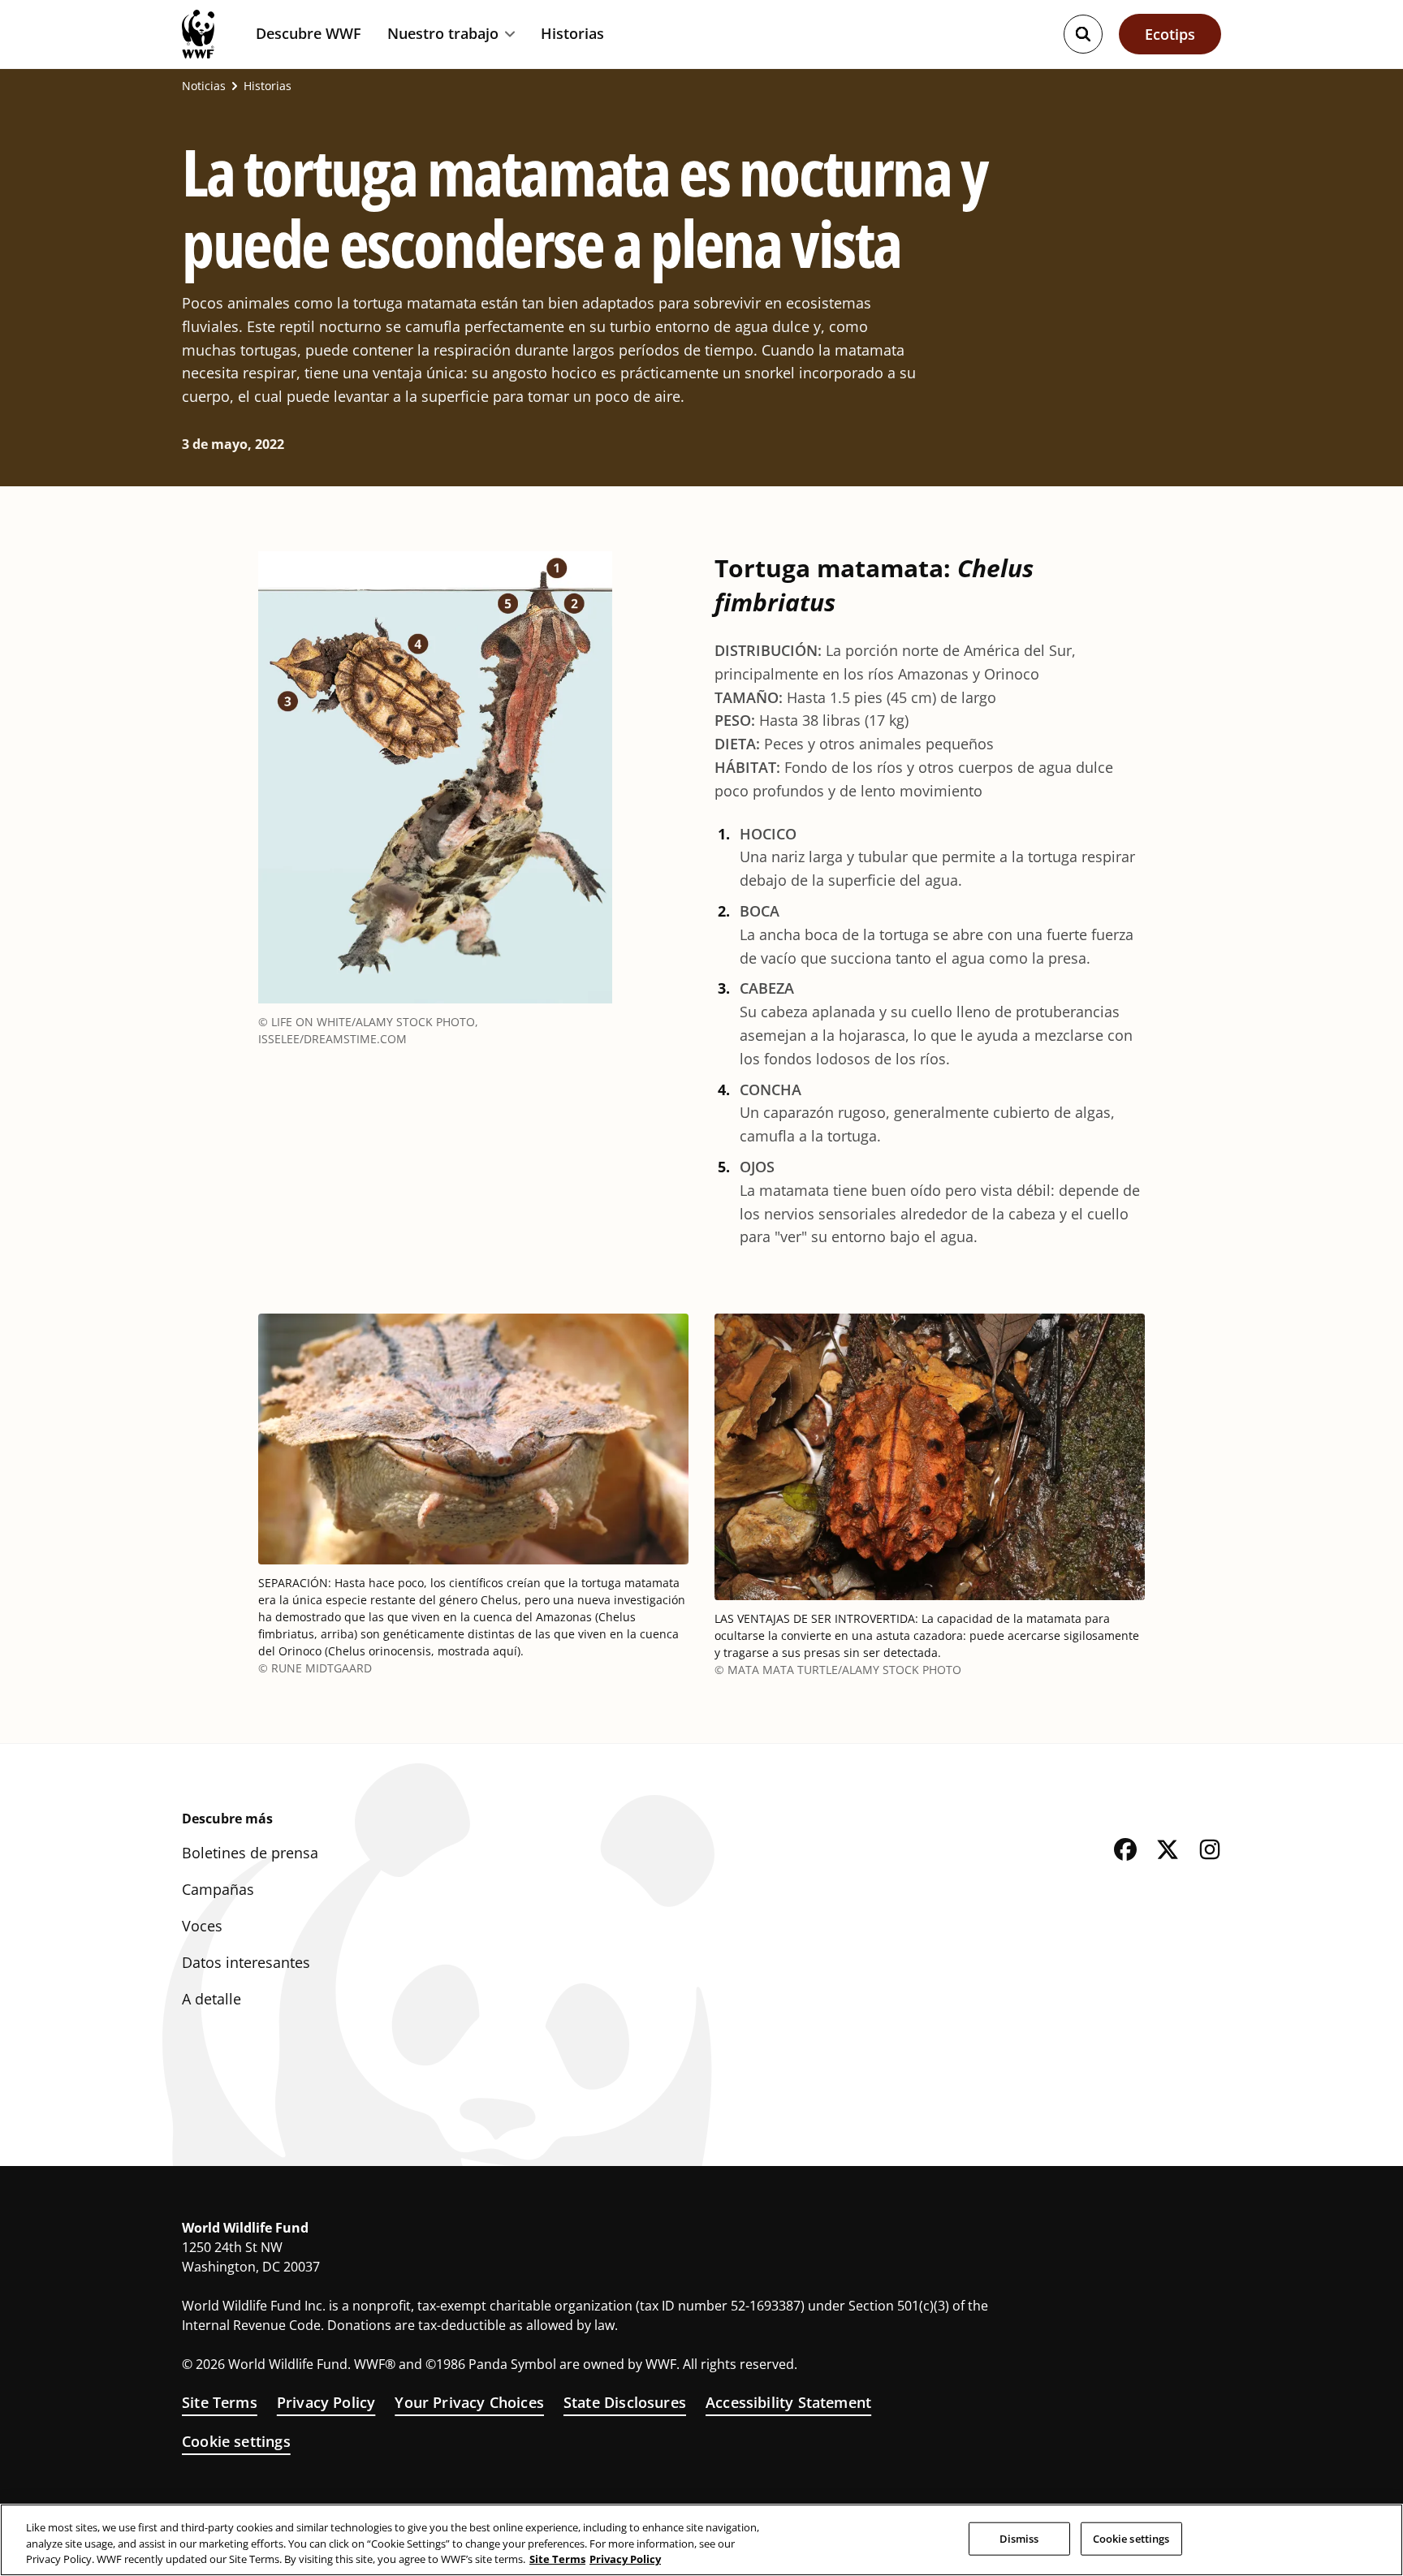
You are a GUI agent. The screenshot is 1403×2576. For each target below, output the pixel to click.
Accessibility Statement (788, 2402)
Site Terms (220, 2402)
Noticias (204, 86)
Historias (572, 33)
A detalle (212, 1999)
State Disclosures (625, 2402)
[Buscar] (1083, 34)
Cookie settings (236, 2441)
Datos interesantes (246, 1962)
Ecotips (1170, 34)
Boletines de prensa (250, 1853)
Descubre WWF (309, 33)
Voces (202, 1926)
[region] (701, 2540)
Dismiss (1019, 2538)
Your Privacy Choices (469, 2402)
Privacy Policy (326, 2402)
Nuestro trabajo (443, 34)
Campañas (218, 1889)
